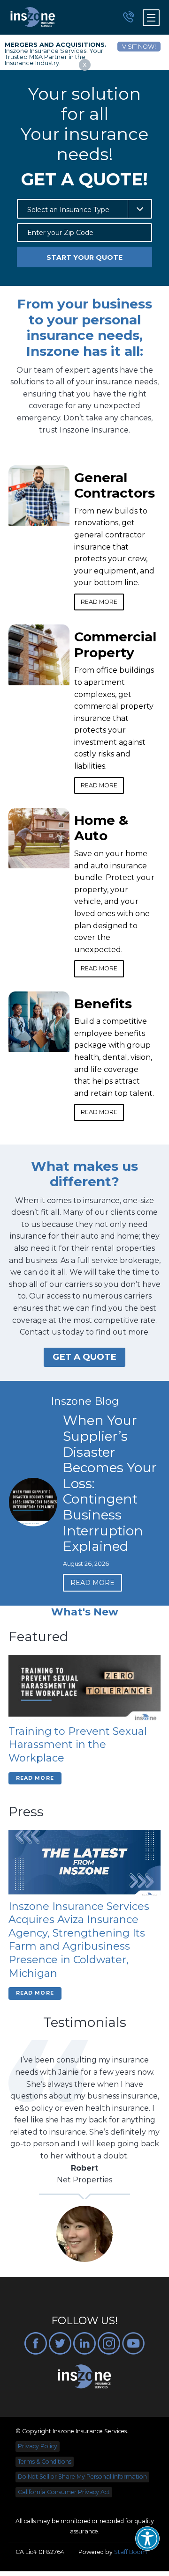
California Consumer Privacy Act (64, 2492)
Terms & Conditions (45, 2462)
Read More (99, 602)
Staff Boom (131, 2552)
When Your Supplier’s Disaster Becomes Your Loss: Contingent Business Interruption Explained (48, 1483)
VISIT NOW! (139, 47)
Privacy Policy (38, 2446)
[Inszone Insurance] (33, 17)
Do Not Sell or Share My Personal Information (82, 2477)
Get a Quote (84, 1357)
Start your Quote (84, 257)
